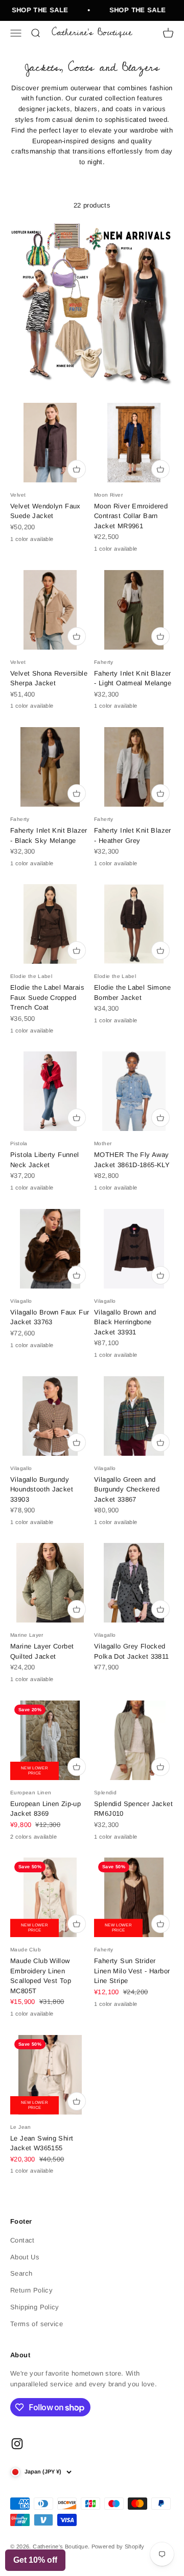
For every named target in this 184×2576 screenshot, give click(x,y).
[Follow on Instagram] (17, 2444)
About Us (25, 2257)
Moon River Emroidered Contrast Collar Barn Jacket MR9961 (131, 516)
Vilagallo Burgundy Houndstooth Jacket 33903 (42, 1489)
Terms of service (37, 2324)
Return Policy (31, 2290)
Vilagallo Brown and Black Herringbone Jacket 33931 (125, 1322)
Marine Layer (27, 1635)
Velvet (18, 495)
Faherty (104, 662)
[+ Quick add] (77, 469)
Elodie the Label (31, 976)
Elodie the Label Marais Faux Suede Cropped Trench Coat (47, 997)
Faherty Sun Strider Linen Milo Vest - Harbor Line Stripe (132, 1971)
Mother (103, 1143)
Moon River (108, 495)
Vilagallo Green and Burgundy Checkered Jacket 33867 (127, 1489)
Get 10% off (35, 2560)
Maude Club (26, 1950)
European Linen (31, 1793)
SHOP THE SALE (34, 10)
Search (21, 2273)
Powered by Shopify (118, 2546)
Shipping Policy (35, 2307)
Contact (22, 2240)
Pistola (19, 1143)
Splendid (105, 1793)
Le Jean (21, 2127)
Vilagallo (21, 1301)
